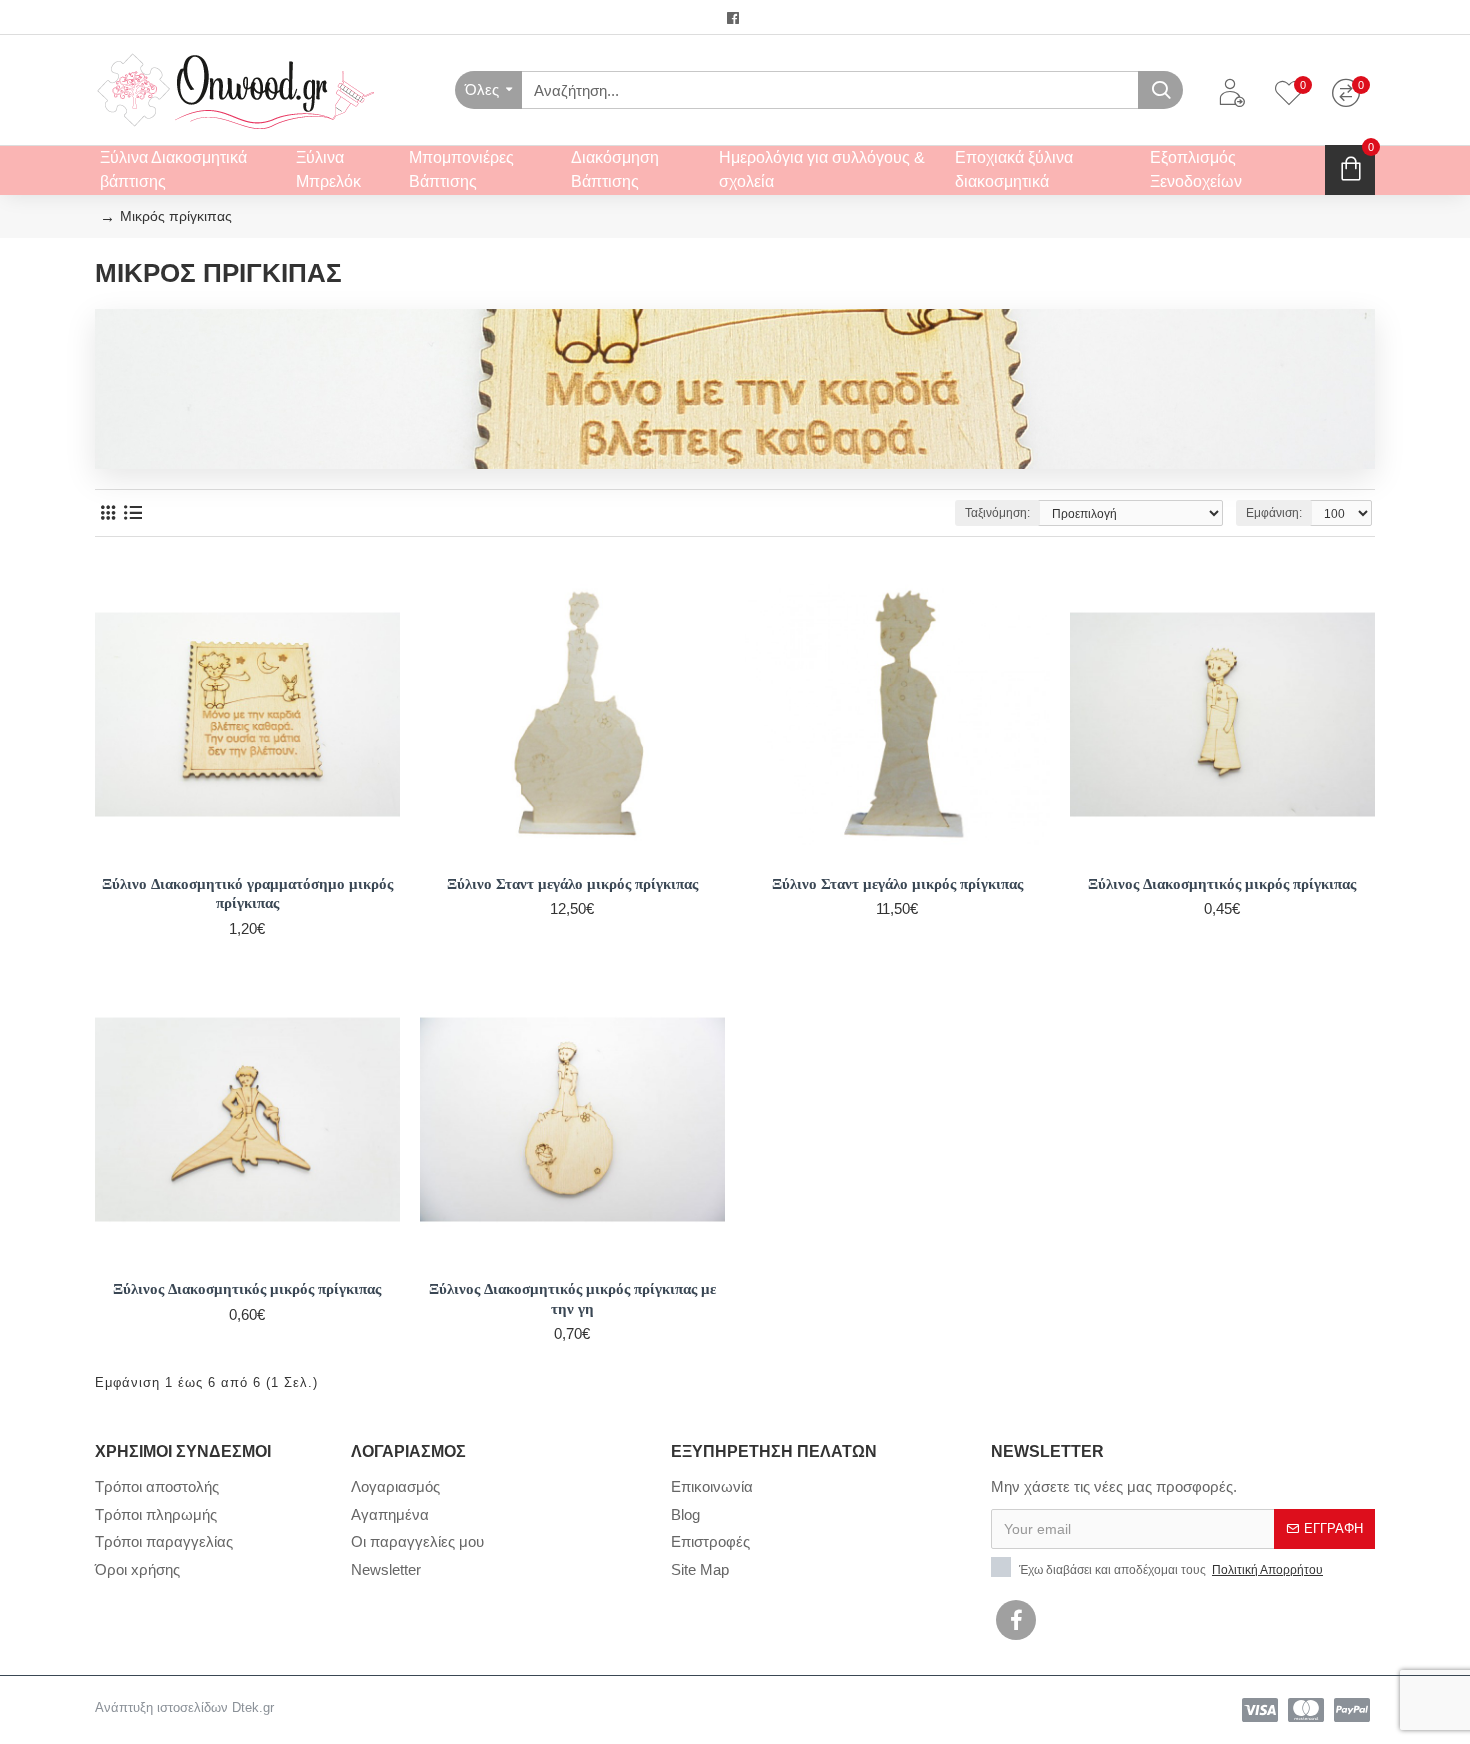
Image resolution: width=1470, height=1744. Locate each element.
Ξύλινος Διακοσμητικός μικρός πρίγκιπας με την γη (572, 1298)
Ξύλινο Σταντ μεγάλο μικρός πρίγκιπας (572, 883)
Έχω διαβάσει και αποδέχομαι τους (1169, 1570)
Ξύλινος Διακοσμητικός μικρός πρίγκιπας (1222, 883)
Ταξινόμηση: (997, 513)
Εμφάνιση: (1274, 513)
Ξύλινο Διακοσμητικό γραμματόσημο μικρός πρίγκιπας (247, 893)
